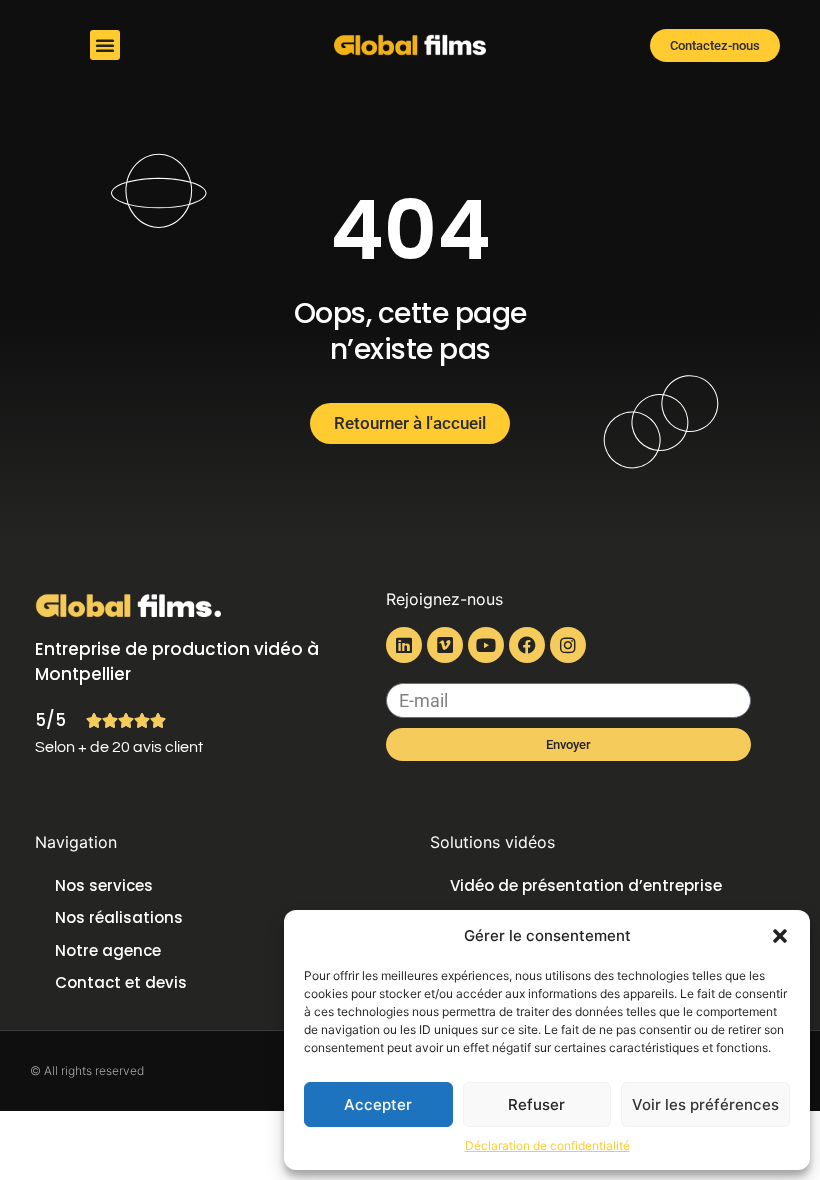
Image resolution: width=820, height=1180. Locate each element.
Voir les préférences (705, 1104)
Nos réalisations (119, 917)
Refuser (536, 1104)
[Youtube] (486, 645)
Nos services (104, 885)
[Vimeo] (445, 645)
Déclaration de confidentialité (547, 1145)
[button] (780, 936)
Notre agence (108, 950)
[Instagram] (568, 645)
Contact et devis (121, 982)
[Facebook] (527, 645)
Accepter (378, 1104)
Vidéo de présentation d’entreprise (586, 885)
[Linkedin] (404, 645)
